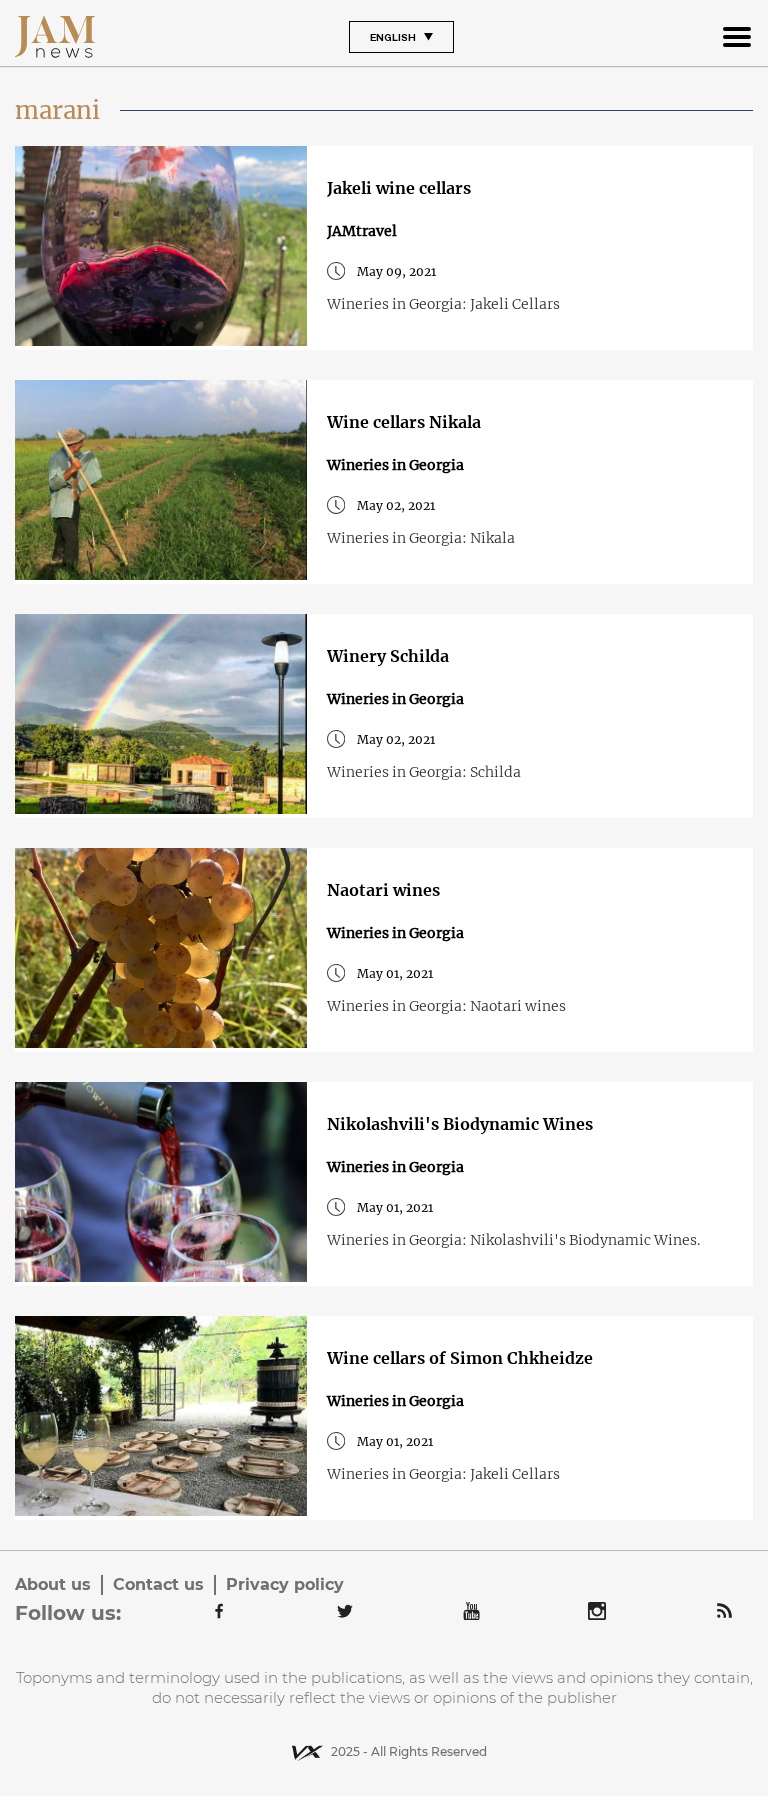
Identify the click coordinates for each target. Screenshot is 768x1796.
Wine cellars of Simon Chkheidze (460, 1358)
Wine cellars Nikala (404, 422)
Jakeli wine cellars (399, 188)
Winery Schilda (388, 656)
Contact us (158, 1584)
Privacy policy (285, 1584)
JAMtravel (362, 231)
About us (53, 1584)
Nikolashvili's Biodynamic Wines (460, 1124)
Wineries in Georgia (395, 465)
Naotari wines (383, 890)
